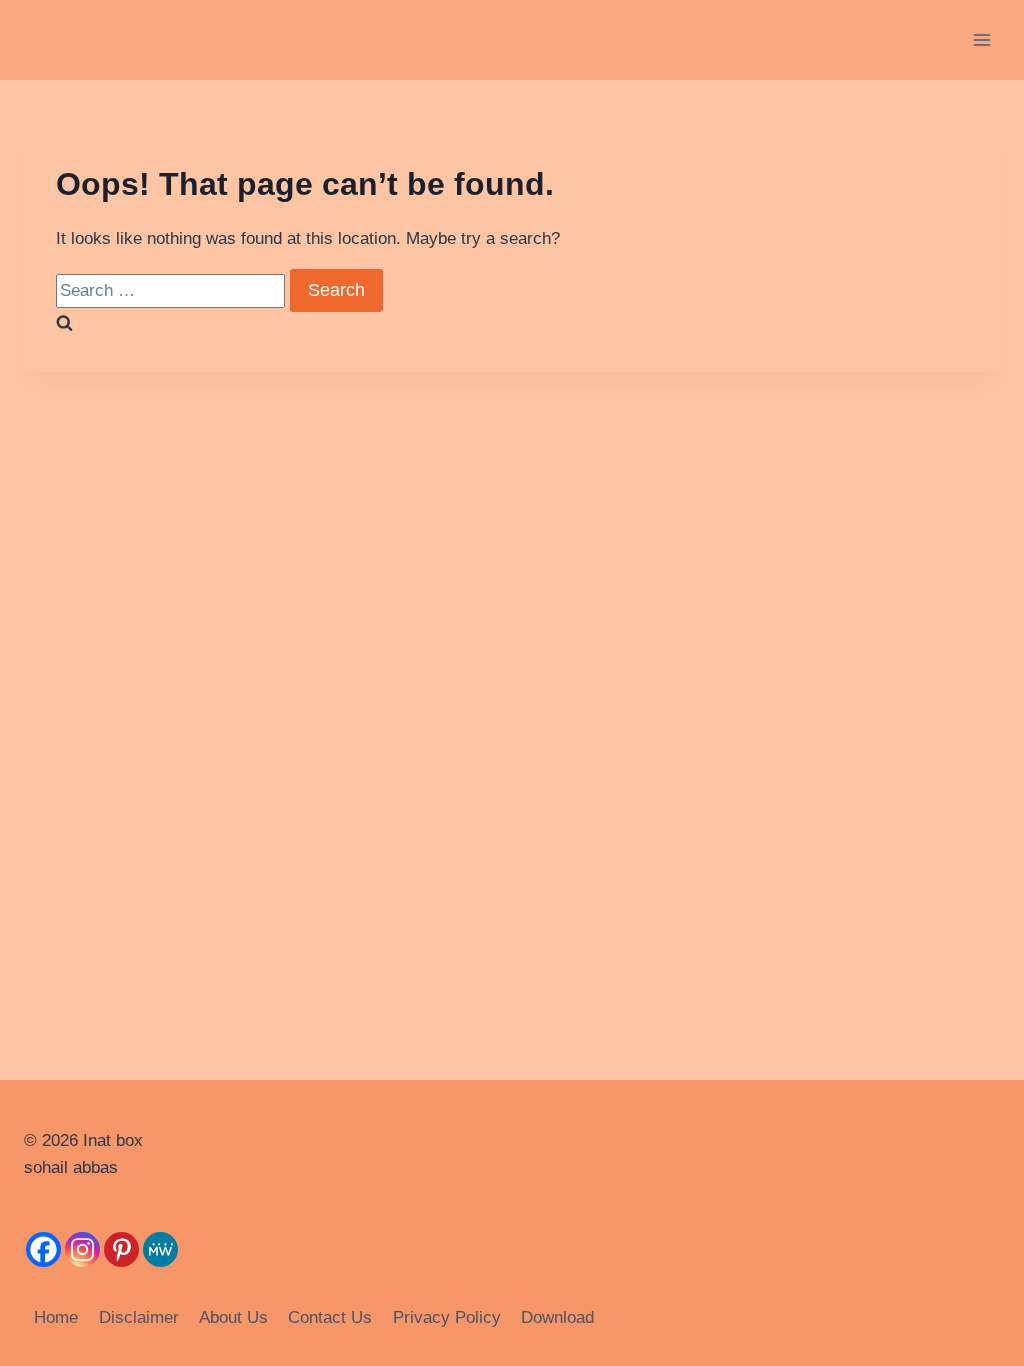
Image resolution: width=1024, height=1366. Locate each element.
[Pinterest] (121, 1249)
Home (56, 1317)
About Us (233, 1317)
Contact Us (330, 1317)
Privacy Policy (447, 1317)
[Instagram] (82, 1249)
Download (557, 1317)
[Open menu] (981, 39)
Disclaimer (139, 1317)
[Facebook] (43, 1249)
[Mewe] (160, 1249)
